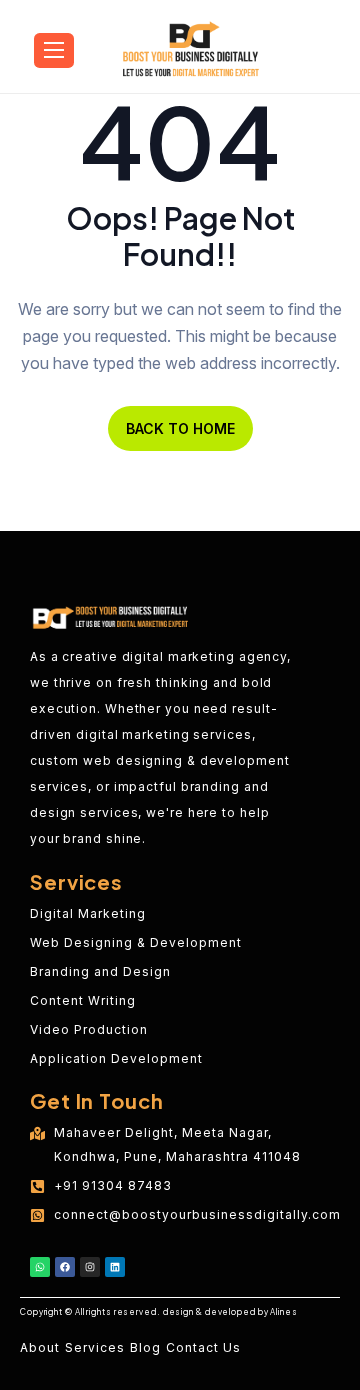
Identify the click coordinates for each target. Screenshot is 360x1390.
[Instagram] (90, 1267)
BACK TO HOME (180, 428)
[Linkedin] (115, 1267)
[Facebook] (65, 1267)
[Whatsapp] (40, 1267)
